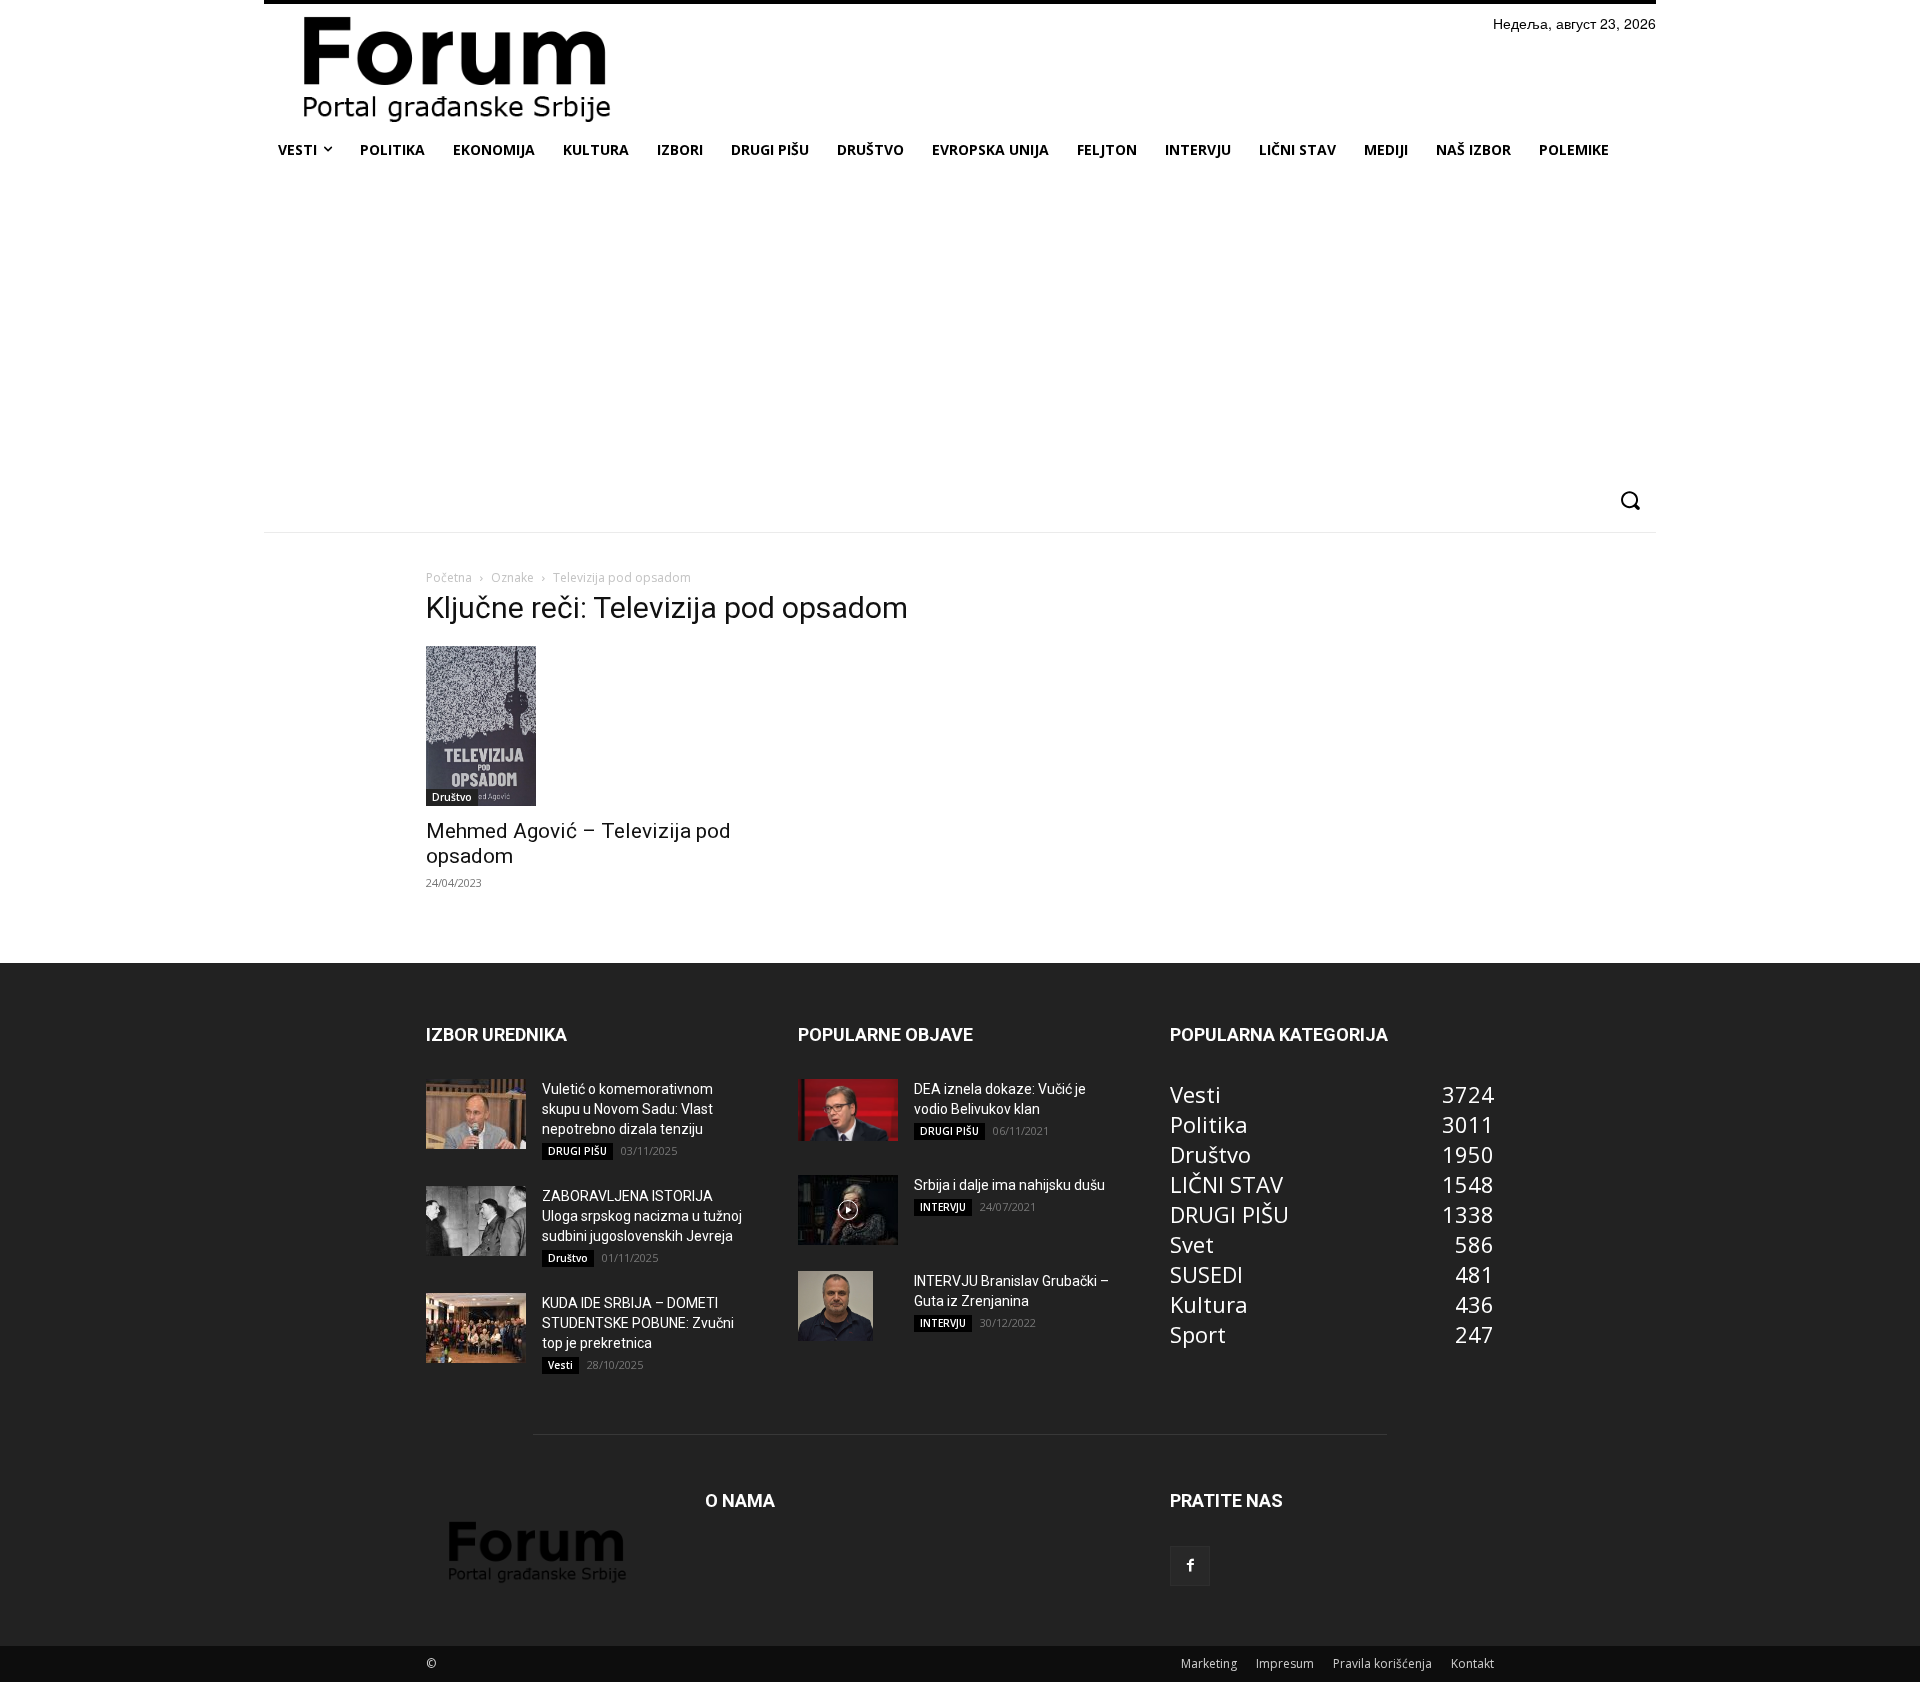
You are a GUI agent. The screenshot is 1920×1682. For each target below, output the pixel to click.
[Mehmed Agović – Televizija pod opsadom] (588, 726)
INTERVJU (943, 1207)
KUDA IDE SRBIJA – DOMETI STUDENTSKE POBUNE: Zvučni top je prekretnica (638, 1323)
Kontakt (1472, 1663)
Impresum (1285, 1663)
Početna (449, 577)
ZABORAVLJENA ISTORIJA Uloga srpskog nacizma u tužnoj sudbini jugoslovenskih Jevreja (642, 1216)
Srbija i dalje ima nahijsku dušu (1009, 1185)
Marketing (1209, 1663)
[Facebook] (1190, 1566)
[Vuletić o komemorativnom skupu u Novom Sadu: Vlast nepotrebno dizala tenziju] (476, 1114)
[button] (1629, 500)
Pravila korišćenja (1382, 1663)
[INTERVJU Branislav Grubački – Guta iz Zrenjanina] (835, 1306)
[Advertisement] (960, 324)
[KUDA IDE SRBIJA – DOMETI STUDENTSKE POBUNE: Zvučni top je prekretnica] (476, 1328)
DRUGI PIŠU (577, 1151)
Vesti (560, 1365)
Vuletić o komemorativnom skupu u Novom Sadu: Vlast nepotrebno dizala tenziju (627, 1109)
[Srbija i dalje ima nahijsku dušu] (848, 1210)
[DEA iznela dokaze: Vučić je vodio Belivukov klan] (848, 1110)
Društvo (452, 797)
